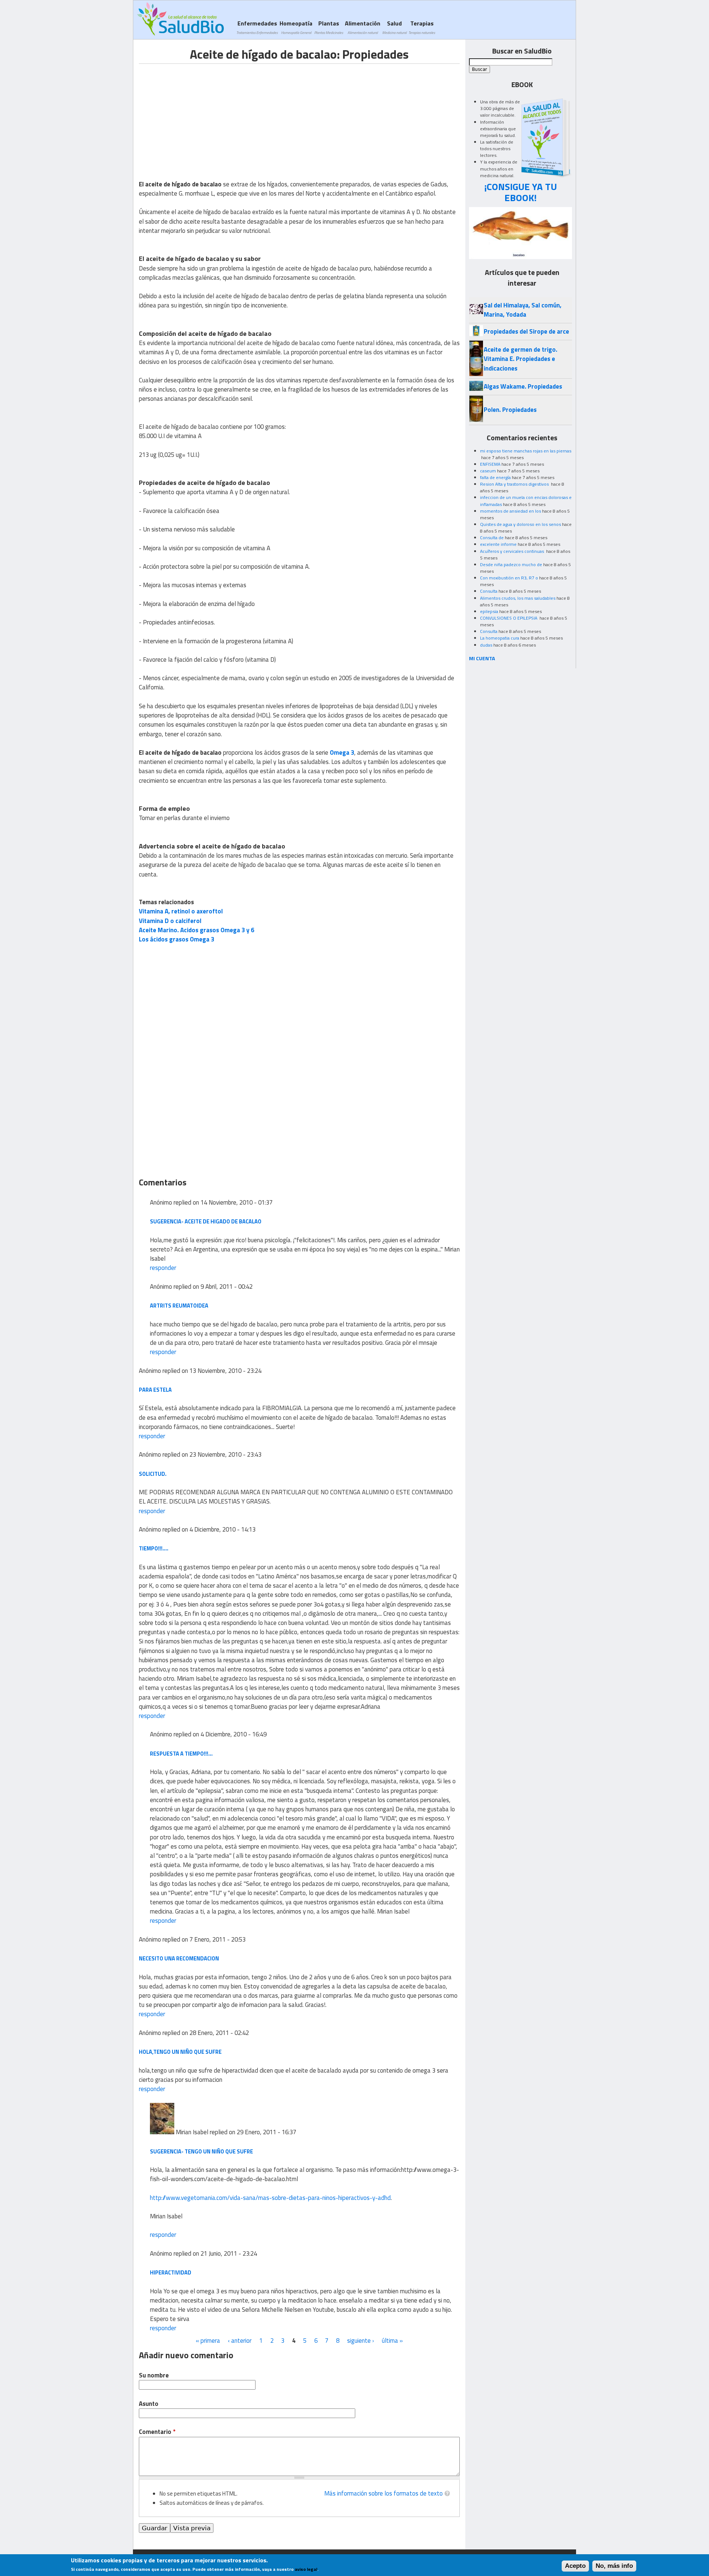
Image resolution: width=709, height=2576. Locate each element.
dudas (486, 645)
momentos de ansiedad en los (511, 511)
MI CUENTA (482, 658)
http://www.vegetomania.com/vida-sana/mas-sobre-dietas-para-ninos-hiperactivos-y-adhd (270, 2198)
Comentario (157, 2432)
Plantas (329, 27)
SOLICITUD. (153, 1474)
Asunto (149, 2404)
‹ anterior (240, 2341)
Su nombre (154, 2375)
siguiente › (361, 2341)
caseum (488, 471)
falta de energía (495, 477)
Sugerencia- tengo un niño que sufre (201, 2151)
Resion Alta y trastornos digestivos (515, 484)
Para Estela (155, 1390)
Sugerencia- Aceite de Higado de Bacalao (206, 1221)
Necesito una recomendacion (179, 1958)
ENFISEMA (490, 464)
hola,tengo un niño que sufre (180, 2052)
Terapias (422, 27)
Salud (394, 27)
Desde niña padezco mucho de (511, 564)
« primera (208, 2341)
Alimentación (363, 27)
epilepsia (489, 611)
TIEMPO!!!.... (154, 1548)
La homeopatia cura (500, 638)
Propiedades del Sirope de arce (526, 331)
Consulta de (492, 538)
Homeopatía (296, 27)
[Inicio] (180, 19)
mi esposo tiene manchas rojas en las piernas (526, 451)
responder (163, 1268)
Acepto (575, 2566)
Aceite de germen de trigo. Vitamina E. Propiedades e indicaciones (520, 359)
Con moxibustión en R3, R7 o (509, 578)
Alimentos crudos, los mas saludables (518, 598)
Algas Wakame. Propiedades (523, 386)
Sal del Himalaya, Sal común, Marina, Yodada (523, 310)
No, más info (614, 2566)
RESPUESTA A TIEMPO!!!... (181, 1754)
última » (392, 2341)
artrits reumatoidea (179, 1306)
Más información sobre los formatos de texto (383, 2493)
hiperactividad (171, 2272)
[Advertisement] (201, 116)
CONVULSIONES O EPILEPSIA (509, 618)
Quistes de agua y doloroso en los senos (520, 524)
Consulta (489, 591)
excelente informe (498, 544)
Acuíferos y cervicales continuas (513, 551)
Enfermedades (257, 27)
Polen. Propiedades (510, 410)
